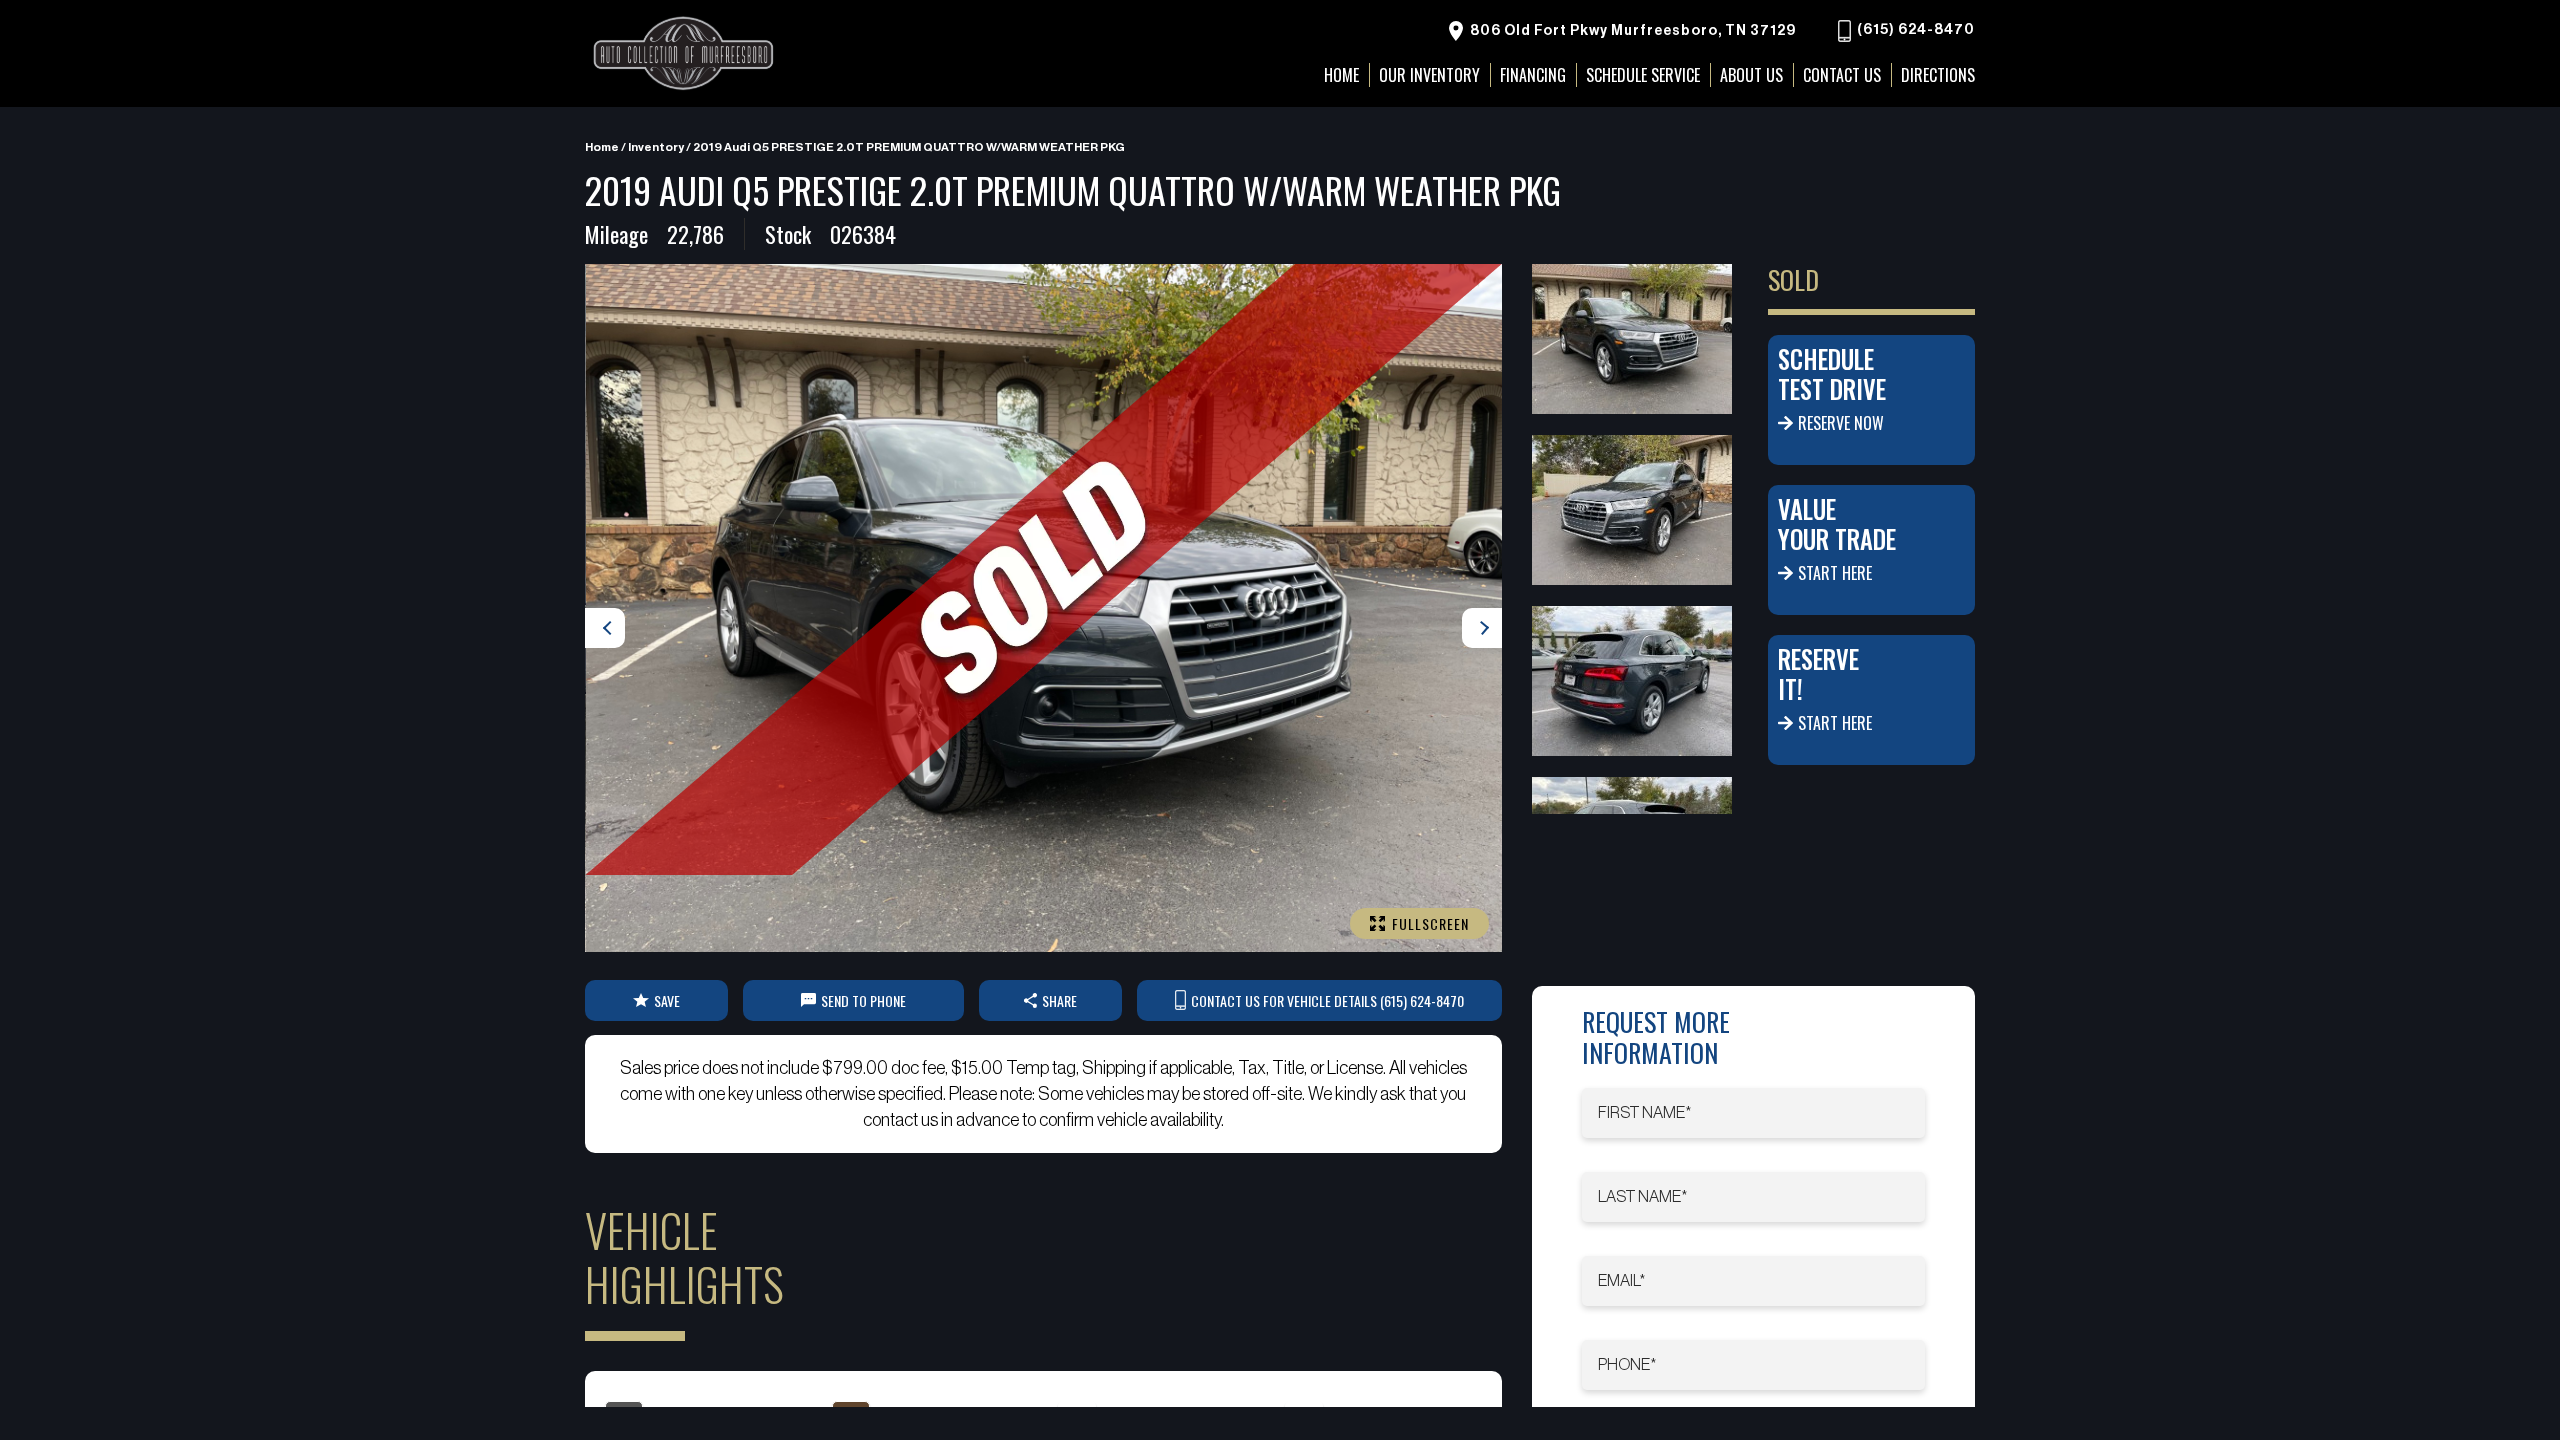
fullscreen (1430, 923)
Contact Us (1842, 75)
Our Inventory (1429, 75)
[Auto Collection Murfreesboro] (685, 53)
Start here (1835, 573)
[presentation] (605, 628)
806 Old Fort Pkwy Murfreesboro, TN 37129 (1631, 31)
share (1059, 1000)
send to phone (863, 1000)
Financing (1533, 75)
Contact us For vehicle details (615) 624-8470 (1327, 1000)
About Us (1751, 75)
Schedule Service (1643, 75)
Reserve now (1841, 423)
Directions (1938, 75)
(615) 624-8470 (1914, 31)
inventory (656, 147)
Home (602, 147)
